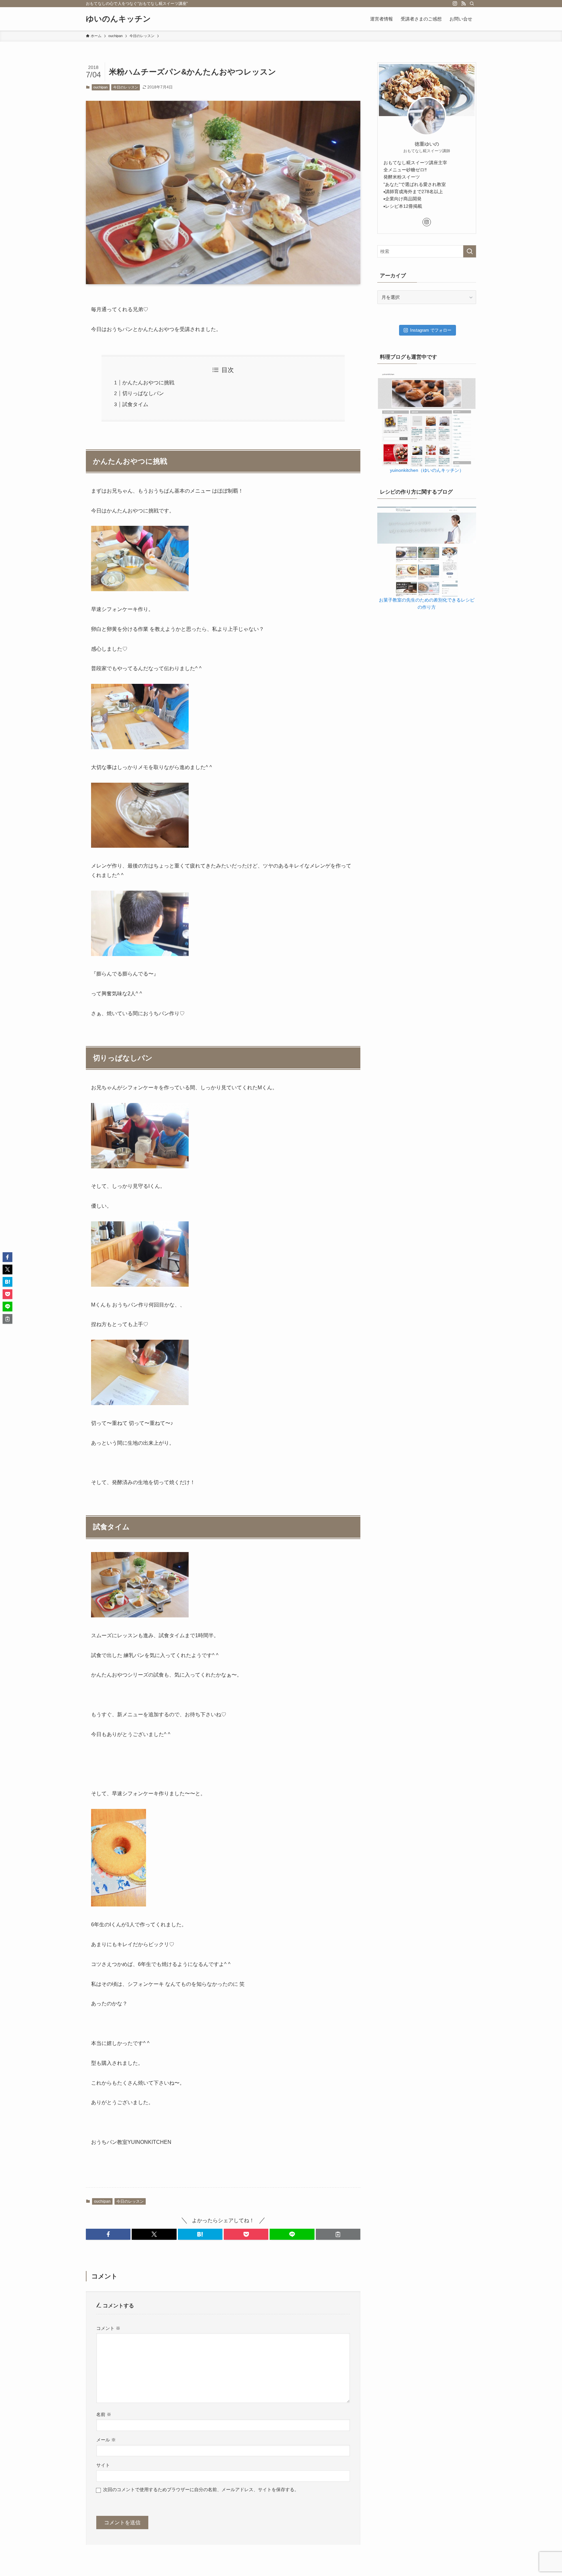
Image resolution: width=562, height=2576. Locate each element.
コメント (108, 2328)
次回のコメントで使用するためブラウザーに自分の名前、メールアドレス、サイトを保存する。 (201, 2490)
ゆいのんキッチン (118, 19)
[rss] (463, 4)
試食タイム (135, 404)
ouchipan (100, 87)
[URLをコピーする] (338, 2234)
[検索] (472, 4)
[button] (108, 2234)
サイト (103, 2465)
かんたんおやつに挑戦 (148, 383)
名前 (104, 2414)
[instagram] (455, 4)
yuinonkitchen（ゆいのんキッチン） (427, 470)
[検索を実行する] (470, 251)
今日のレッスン (126, 87)
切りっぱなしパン (143, 393)
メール (106, 2440)
